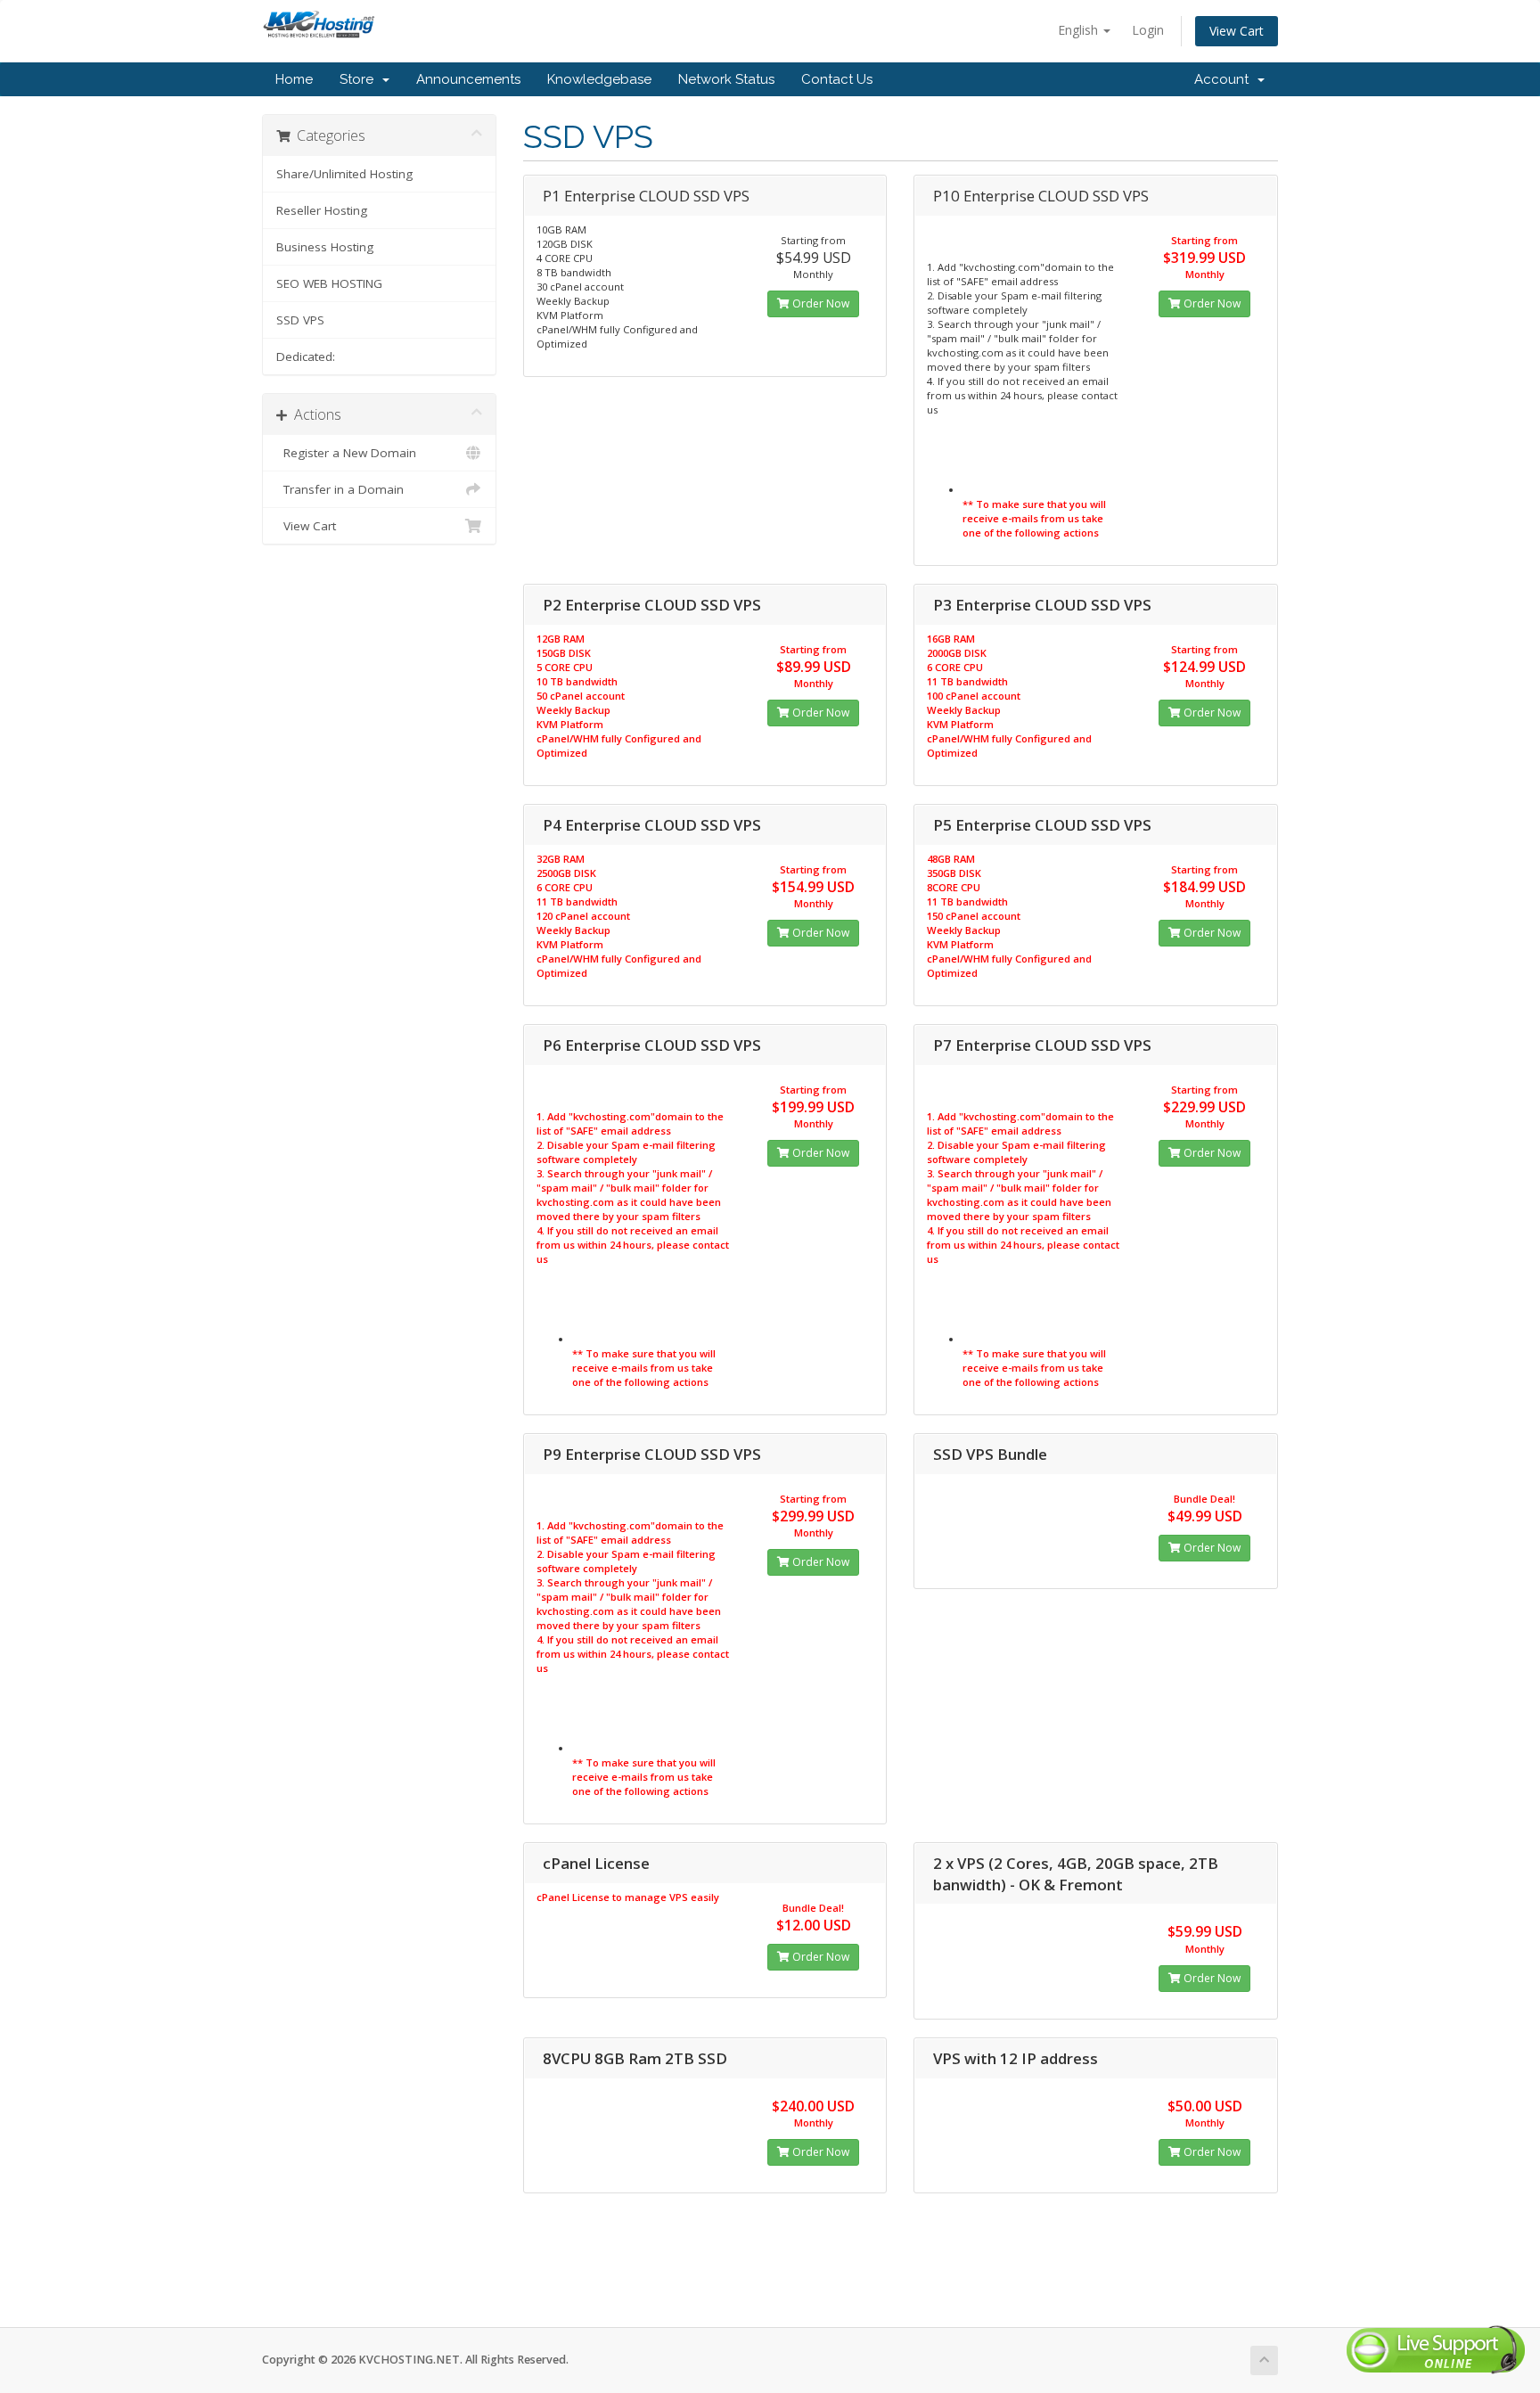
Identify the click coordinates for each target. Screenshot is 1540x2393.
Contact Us (837, 79)
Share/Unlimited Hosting (344, 174)
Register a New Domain (346, 453)
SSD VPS (300, 320)
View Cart (1237, 31)
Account (1225, 79)
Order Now (819, 303)
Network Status (726, 79)
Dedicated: (306, 356)
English (1080, 30)
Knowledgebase (599, 79)
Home (294, 79)
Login (1148, 30)
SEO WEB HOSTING (329, 283)
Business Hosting (325, 247)
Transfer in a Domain (340, 489)
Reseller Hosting (322, 210)
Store (360, 79)
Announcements (468, 79)
